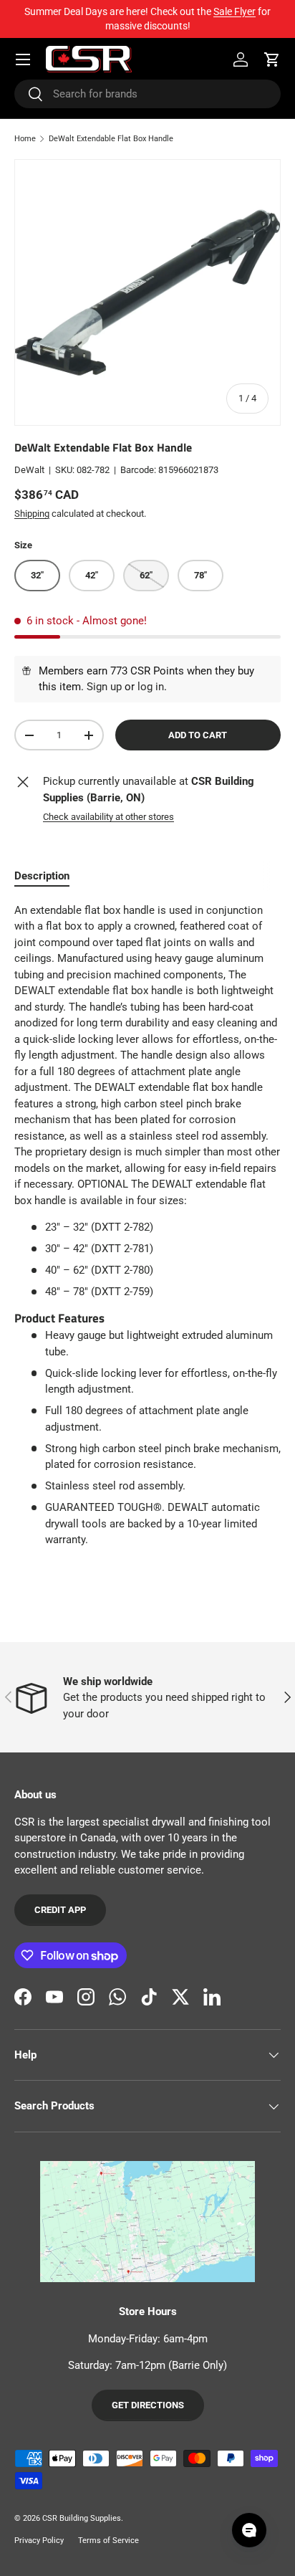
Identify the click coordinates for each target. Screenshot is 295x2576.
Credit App (60, 1910)
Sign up (104, 687)
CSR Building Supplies (82, 2518)
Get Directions (148, 2405)
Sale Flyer (234, 11)
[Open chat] (249, 2530)
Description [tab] (42, 876)
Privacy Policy (39, 2541)
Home (25, 139)
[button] (272, 59)
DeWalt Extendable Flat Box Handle (111, 139)
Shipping (32, 514)
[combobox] (147, 94)
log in (151, 687)
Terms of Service (108, 2541)
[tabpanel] (147, 1225)
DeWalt (29, 470)
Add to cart (198, 735)
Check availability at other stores (108, 817)
